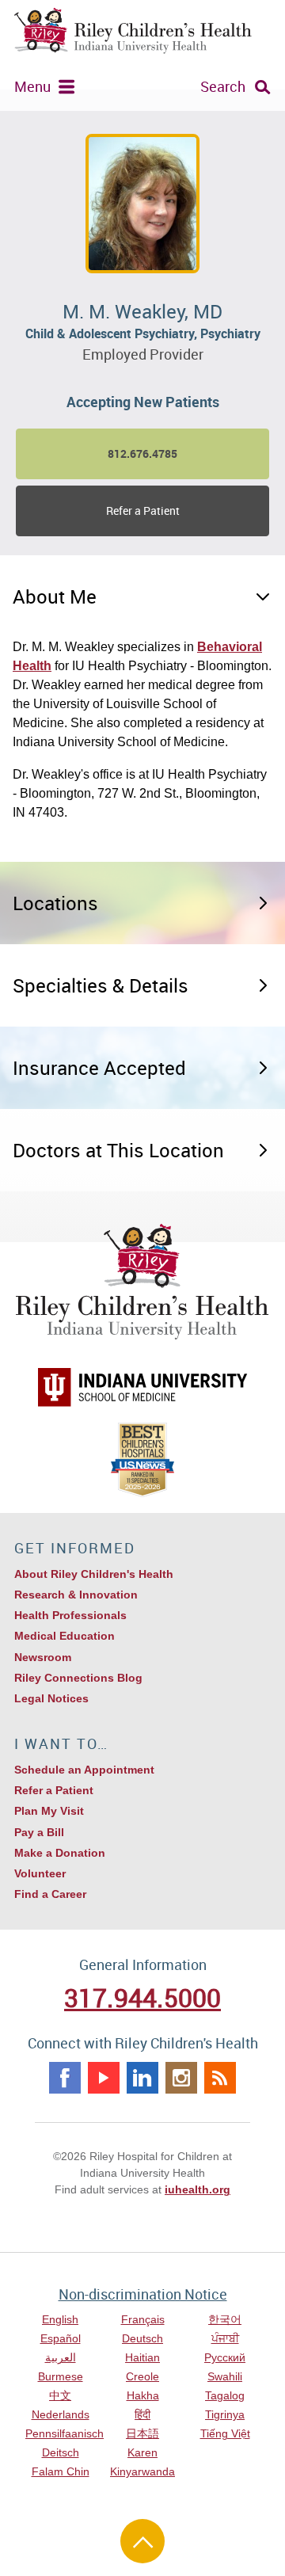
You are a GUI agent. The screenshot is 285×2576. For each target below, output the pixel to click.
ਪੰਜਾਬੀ (225, 2338)
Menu (32, 86)
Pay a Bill (39, 1832)
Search (223, 86)
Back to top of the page (142, 2541)
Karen (142, 2452)
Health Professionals (70, 1615)
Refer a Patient (143, 511)
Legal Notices (51, 1698)
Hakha (143, 2395)
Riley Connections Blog (78, 1678)
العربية (61, 2357)
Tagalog (225, 2395)
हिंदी (142, 2414)
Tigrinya (225, 2414)
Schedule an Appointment (84, 1770)
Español (61, 2338)
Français (143, 2319)
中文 (60, 2395)
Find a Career (50, 1894)
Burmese (61, 2376)
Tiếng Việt (225, 2433)
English (60, 2319)
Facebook (65, 2078)
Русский (225, 2357)
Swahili (225, 2376)
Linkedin (142, 2078)
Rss (220, 2078)
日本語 (142, 2433)
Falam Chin (61, 2471)
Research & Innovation (76, 1595)
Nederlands (61, 2414)
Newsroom (43, 1657)
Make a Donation (60, 1853)
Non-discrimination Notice (143, 2294)
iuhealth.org (198, 2189)
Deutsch (142, 2338)
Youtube (104, 2078)
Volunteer (40, 1873)
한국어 (225, 2319)
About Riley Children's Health (94, 1574)
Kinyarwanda (142, 2471)
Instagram (181, 2078)
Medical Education (65, 1636)
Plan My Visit (49, 1811)
